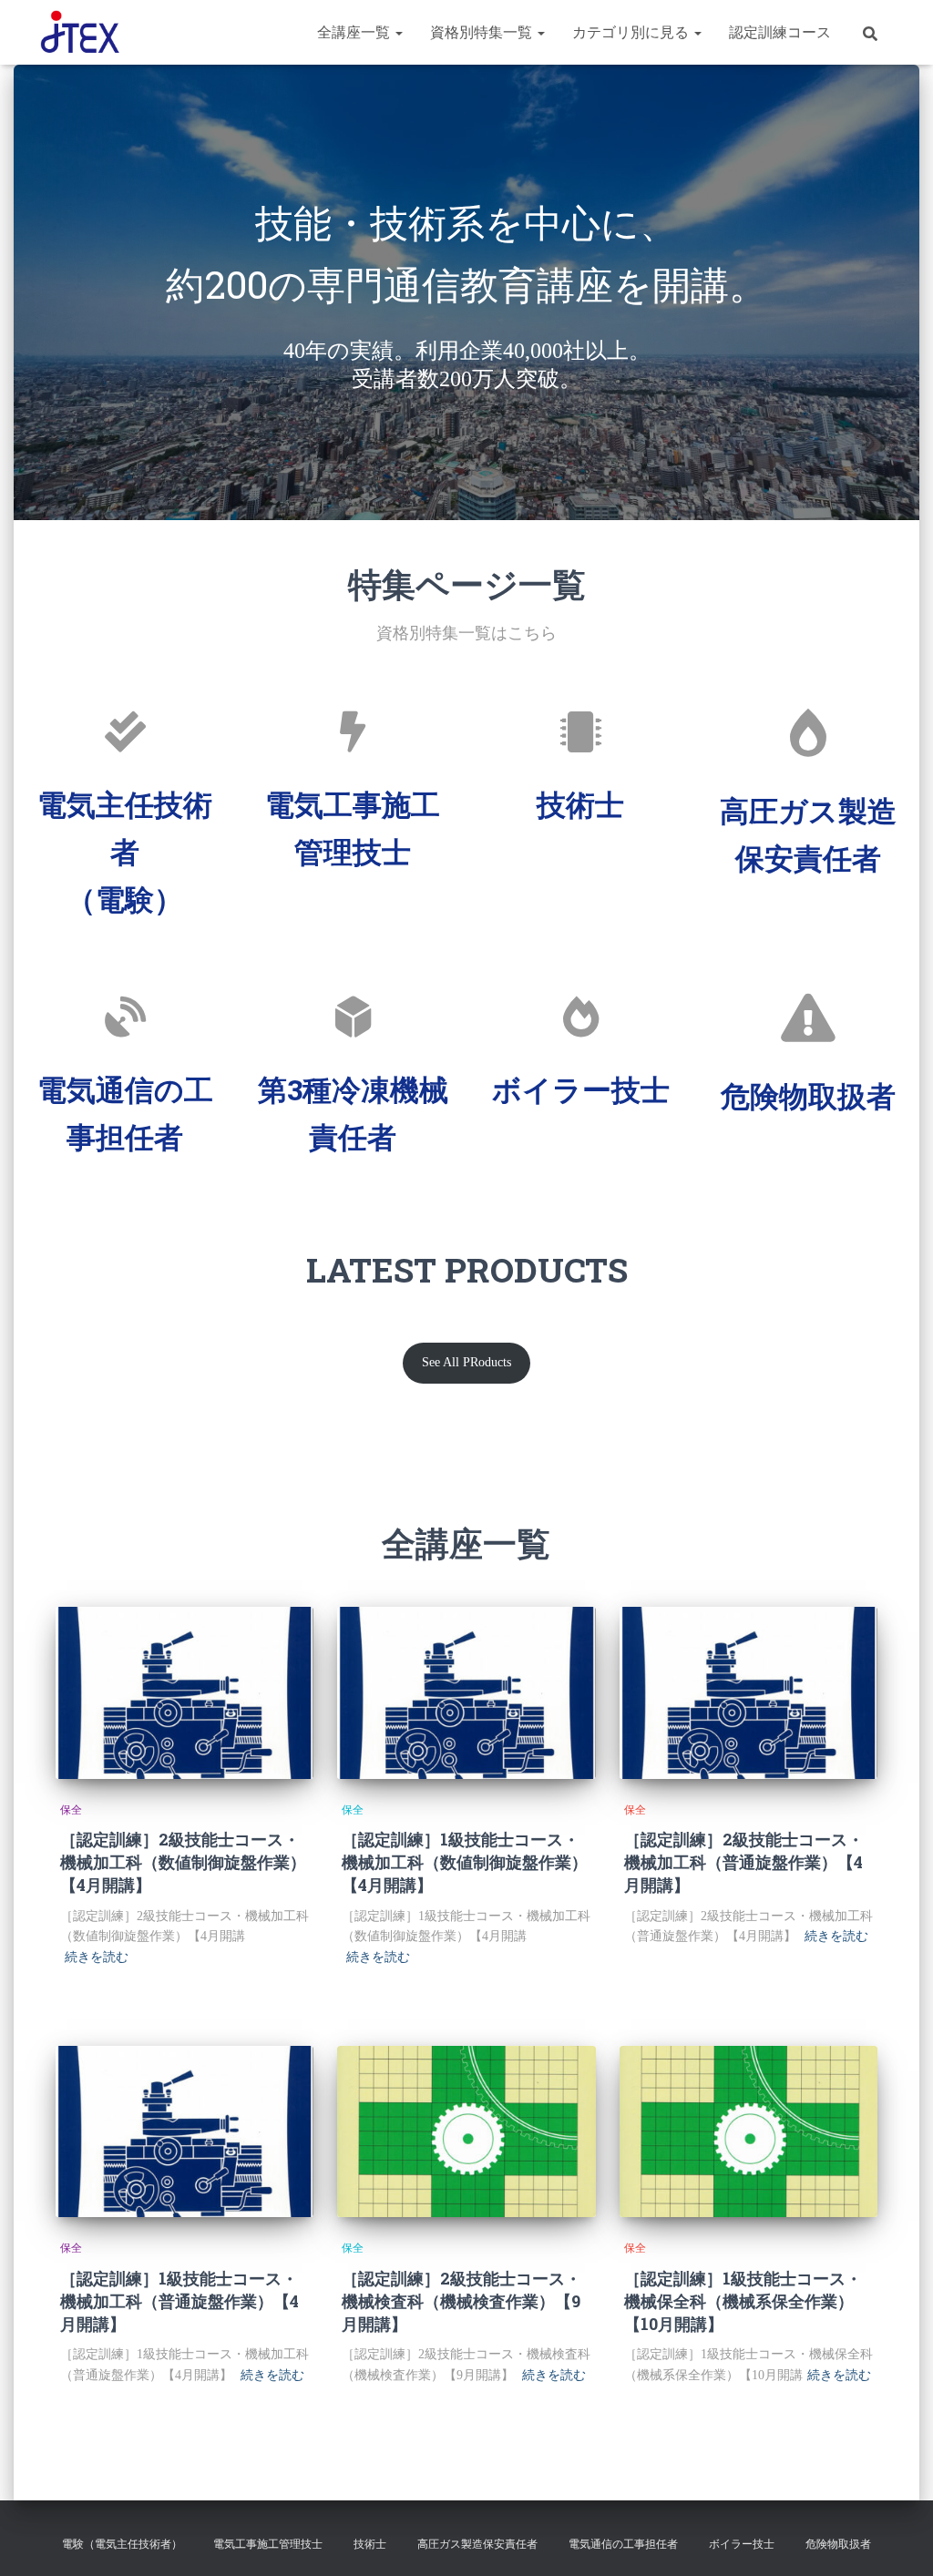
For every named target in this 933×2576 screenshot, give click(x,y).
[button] (398, 32)
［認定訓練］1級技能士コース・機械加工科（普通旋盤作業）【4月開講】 (179, 2301)
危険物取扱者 (808, 1095)
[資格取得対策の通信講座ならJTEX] (80, 33)
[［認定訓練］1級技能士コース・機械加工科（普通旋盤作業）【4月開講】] (185, 2132)
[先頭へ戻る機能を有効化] (897, 2540)
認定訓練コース (780, 32)
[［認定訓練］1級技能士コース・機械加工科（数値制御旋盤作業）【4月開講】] (466, 1693)
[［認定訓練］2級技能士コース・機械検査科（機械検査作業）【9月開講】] (466, 2132)
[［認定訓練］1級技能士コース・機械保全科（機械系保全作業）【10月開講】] (748, 2132)
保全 (71, 1810)
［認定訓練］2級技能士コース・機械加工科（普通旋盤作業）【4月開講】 (744, 1862)
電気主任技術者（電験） (125, 851)
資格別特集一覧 (483, 32)
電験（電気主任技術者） (122, 2544)
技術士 (580, 804)
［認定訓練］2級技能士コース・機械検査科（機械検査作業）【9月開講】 (461, 2301)
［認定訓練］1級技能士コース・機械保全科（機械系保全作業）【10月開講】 (743, 2301)
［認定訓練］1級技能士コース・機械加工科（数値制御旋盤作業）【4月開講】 (465, 1862)
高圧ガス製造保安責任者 (477, 2544)
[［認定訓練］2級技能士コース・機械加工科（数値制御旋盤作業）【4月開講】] (185, 1693)
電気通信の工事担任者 (623, 2544)
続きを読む (97, 1957)
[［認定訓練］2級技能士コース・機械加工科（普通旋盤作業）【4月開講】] (748, 1693)
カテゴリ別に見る (632, 32)
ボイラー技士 (581, 1089)
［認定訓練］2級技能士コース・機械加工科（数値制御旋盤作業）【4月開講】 (183, 1862)
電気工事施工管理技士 (268, 2544)
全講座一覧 (355, 32)
